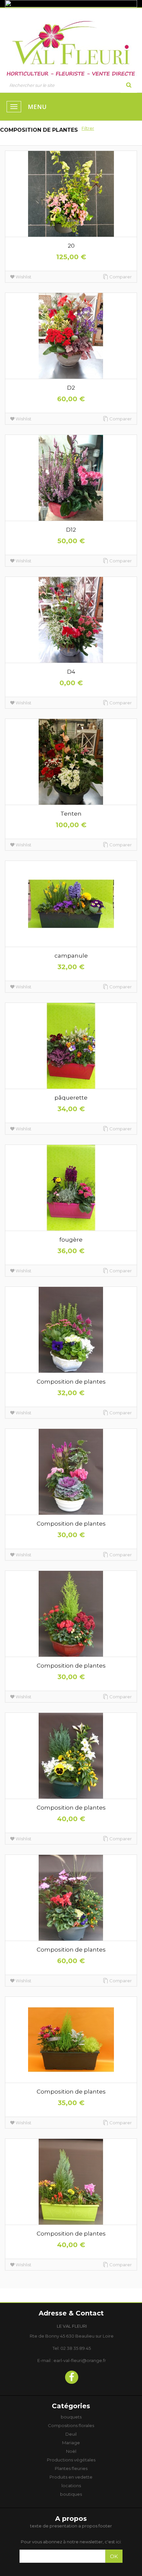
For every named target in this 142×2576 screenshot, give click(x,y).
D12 (71, 530)
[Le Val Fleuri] (71, 46)
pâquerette (71, 1098)
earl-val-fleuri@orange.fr (80, 2360)
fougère (71, 1240)
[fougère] (71, 1188)
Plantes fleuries (71, 2468)
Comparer (121, 277)
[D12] (71, 478)
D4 (71, 672)
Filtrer (88, 128)
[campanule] (71, 904)
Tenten (71, 814)
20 (71, 246)
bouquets (71, 2417)
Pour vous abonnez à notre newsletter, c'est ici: (71, 2542)
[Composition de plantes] (71, 1330)
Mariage (71, 2443)
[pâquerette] (71, 1046)
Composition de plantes (71, 1382)
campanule (71, 956)
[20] (71, 194)
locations (71, 2486)
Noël (71, 2451)
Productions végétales (71, 2460)
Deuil (71, 2434)
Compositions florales (71, 2425)
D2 (71, 388)
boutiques (71, 2494)
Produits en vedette (71, 2477)
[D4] (71, 620)
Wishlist (23, 277)
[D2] (71, 336)
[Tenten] (71, 762)
